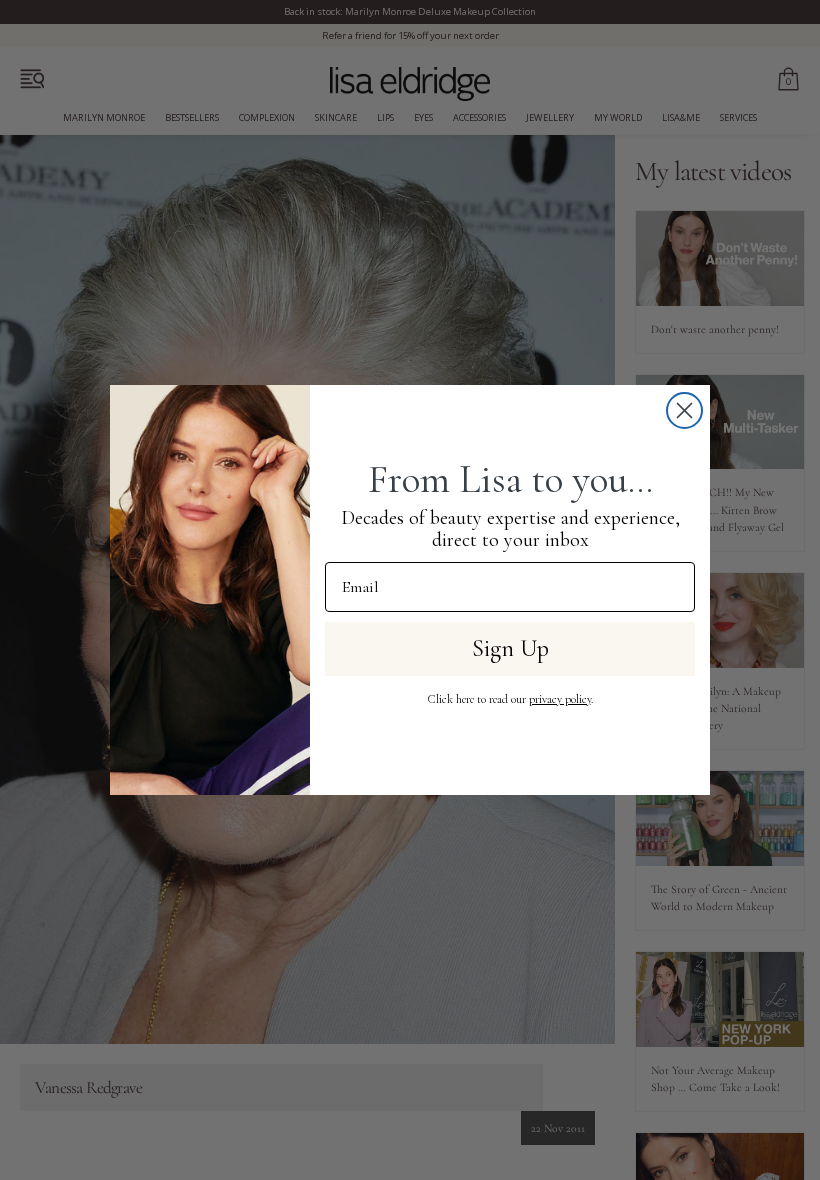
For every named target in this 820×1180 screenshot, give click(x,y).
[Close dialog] (684, 410)
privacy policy (560, 699)
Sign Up (510, 648)
